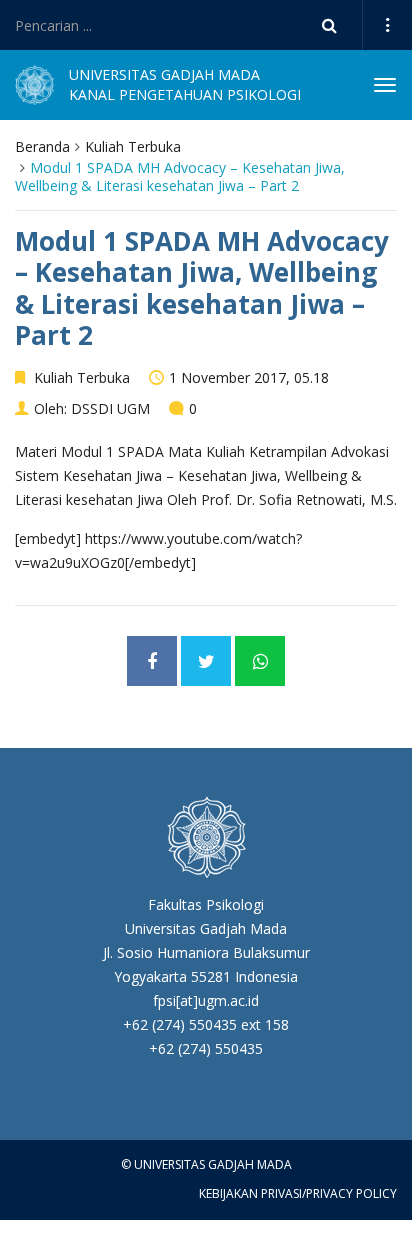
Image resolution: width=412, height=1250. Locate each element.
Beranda (42, 146)
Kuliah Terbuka (133, 146)
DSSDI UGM (110, 408)
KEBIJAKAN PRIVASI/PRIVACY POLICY (298, 1193)
